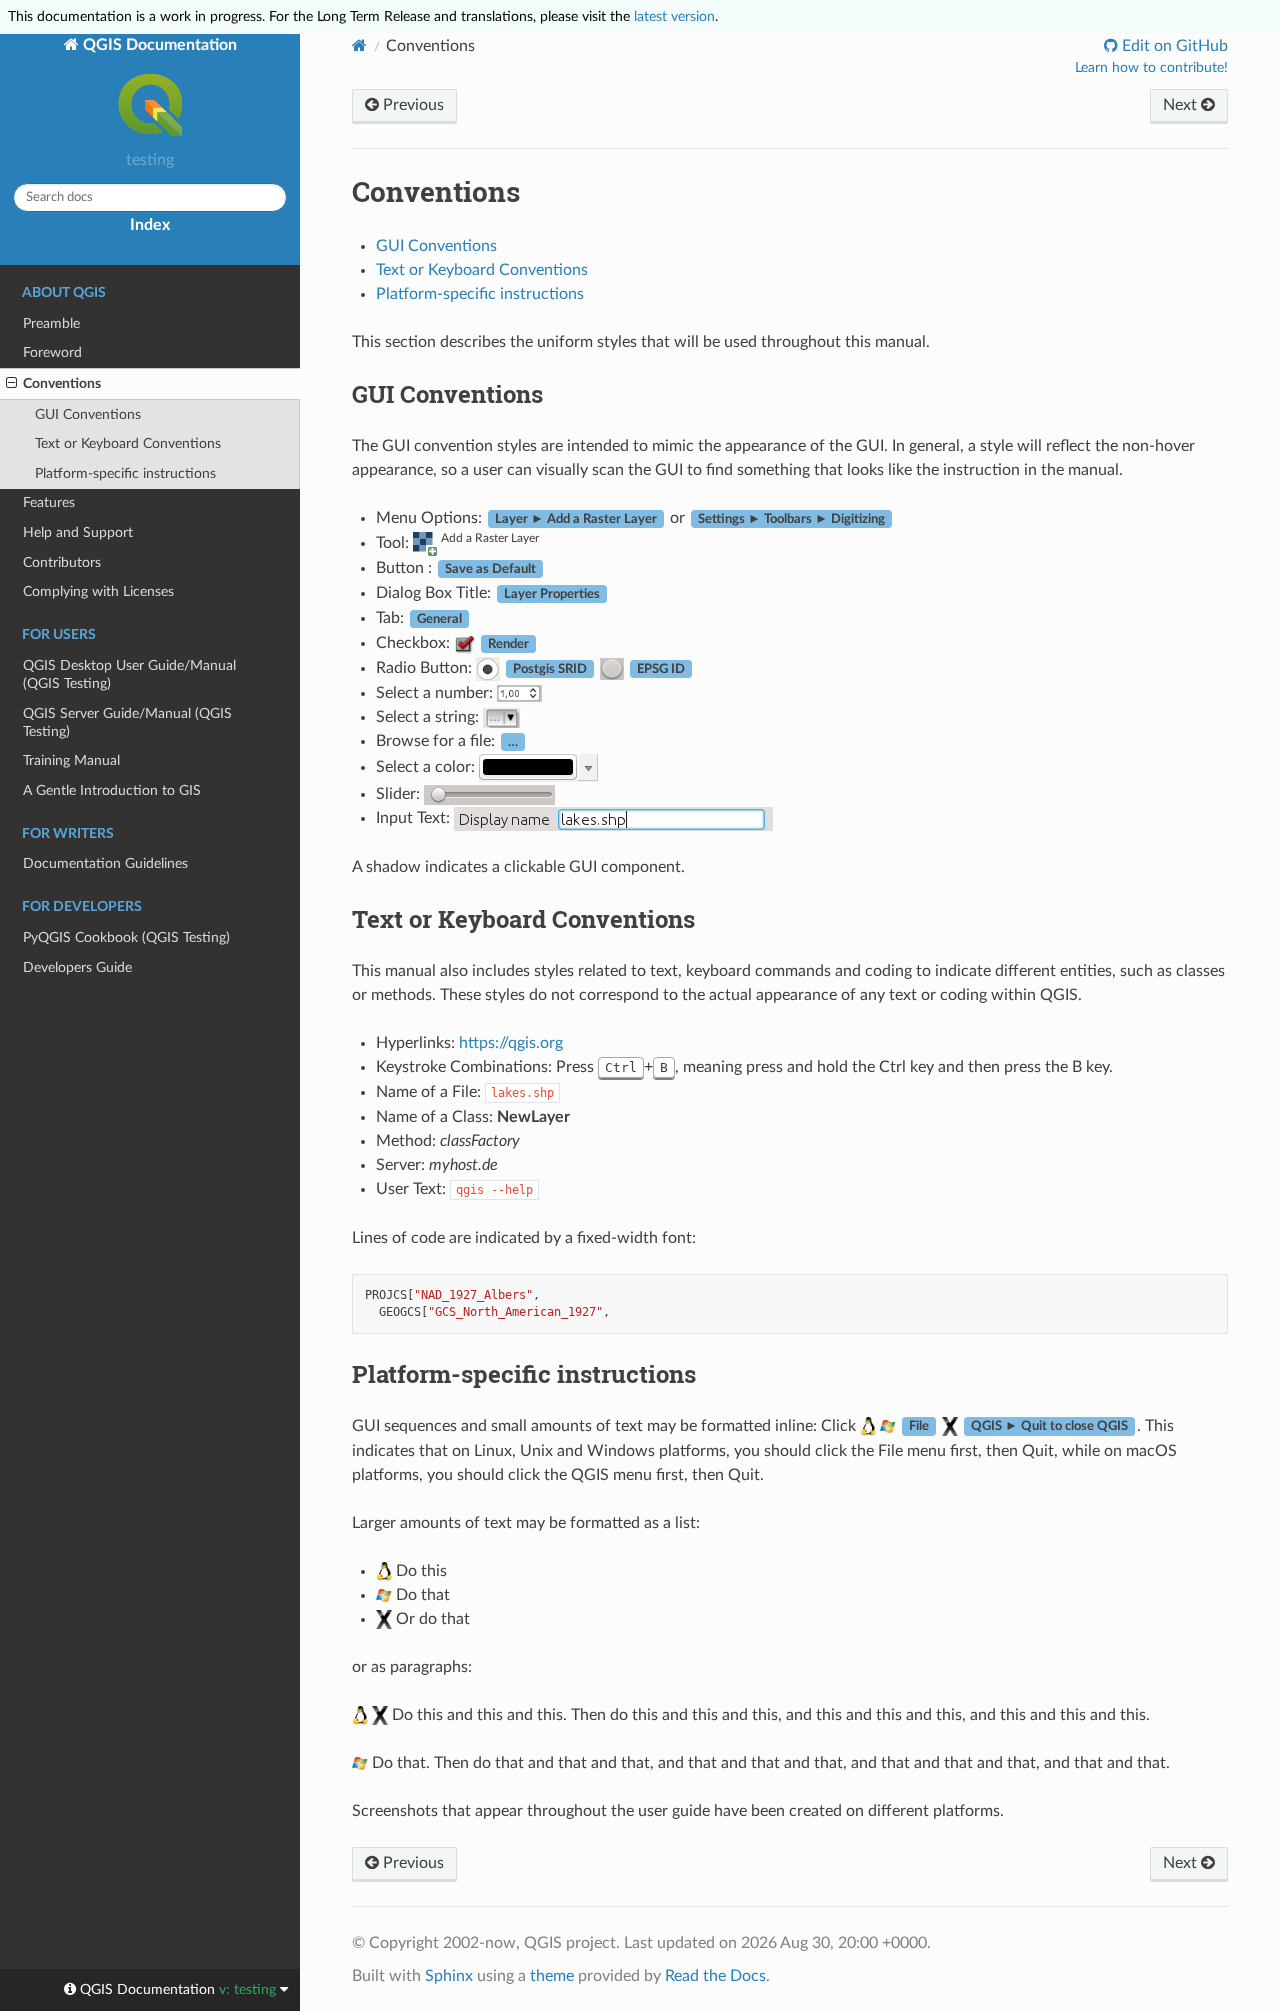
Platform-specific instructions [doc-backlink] (524, 1374)
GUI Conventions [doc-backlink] (447, 394)
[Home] (359, 45)
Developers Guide (77, 967)
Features (49, 502)
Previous (411, 105)
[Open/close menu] (11, 384)
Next (1182, 105)
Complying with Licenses (98, 591)
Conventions (62, 383)
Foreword (52, 352)
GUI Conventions (88, 414)
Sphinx (449, 1976)
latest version (674, 16)
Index (150, 225)
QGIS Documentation (158, 45)
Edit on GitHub (1173, 46)
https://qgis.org (511, 1043)
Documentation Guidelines (105, 863)
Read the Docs (715, 1976)
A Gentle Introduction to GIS (112, 790)
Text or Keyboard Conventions (128, 443)
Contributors (62, 562)
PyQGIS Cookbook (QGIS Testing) (126, 937)
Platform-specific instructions (125, 473)
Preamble (51, 323)
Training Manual (71, 760)
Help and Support (78, 532)
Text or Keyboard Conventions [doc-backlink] (523, 919)
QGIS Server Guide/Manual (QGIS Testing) (127, 722)
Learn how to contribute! (1151, 68)
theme (552, 1976)
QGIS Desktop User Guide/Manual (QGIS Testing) (129, 674)
